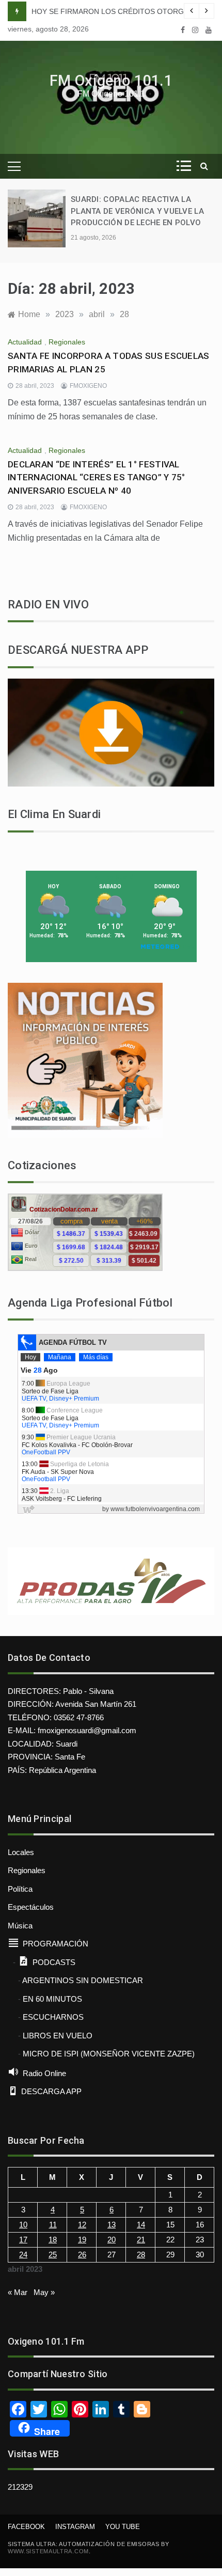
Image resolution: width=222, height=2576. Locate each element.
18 (53, 2240)
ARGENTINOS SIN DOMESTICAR (83, 1980)
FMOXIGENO (88, 386)
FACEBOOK (26, 2527)
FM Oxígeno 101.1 (111, 81)
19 (82, 2240)
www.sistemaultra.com (48, 2551)
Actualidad (25, 342)
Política (20, 1889)
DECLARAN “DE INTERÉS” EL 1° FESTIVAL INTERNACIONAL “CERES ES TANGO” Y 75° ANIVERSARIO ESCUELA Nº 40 (97, 477)
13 (112, 2225)
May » (44, 2292)
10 (23, 2225)
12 (82, 2225)
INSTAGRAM (75, 2527)
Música (20, 1926)
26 (82, 2255)
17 (23, 2240)
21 (141, 2240)
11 (53, 2225)
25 (53, 2255)
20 (112, 2240)
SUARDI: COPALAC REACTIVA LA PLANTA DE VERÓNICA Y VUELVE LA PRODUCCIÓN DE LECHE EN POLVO (137, 211)
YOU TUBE (123, 2527)
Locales (21, 1852)
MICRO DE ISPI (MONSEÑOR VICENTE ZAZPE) (109, 2054)
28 (141, 2255)
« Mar (18, 2292)
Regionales (67, 342)
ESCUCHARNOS (53, 2017)
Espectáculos (31, 1907)
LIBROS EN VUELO (58, 2036)
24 (23, 2255)
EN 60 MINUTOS (52, 1999)
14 (141, 2225)
